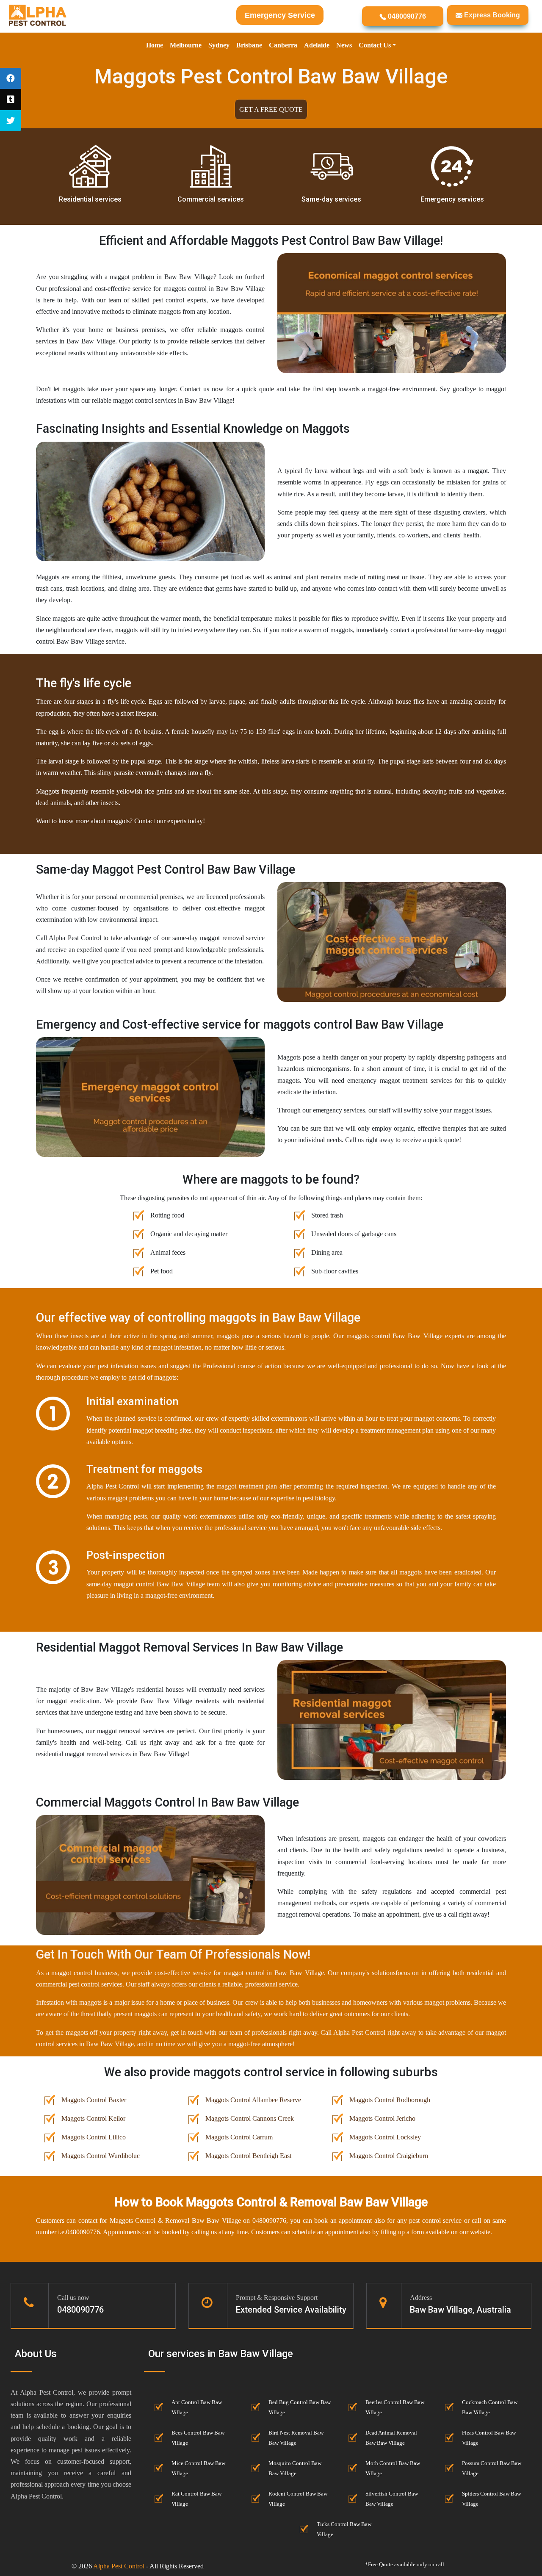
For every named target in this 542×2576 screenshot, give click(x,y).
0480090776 (406, 16)
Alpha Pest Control (119, 2566)
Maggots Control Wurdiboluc (101, 2156)
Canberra (283, 45)
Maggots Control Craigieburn (389, 2156)
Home (155, 45)
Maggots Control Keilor (93, 2118)
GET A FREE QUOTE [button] (271, 109)
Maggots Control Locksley (385, 2137)
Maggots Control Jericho (382, 2118)
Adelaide (317, 45)
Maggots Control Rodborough (390, 2100)
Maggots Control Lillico (94, 2137)
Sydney (219, 45)
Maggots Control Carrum (239, 2137)
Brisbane (249, 45)
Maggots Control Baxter (94, 2100)
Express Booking (491, 15)
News (344, 45)
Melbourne (186, 45)
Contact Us (375, 45)
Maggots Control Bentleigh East (248, 2156)
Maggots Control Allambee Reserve (253, 2100)
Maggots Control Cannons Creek (250, 2118)
